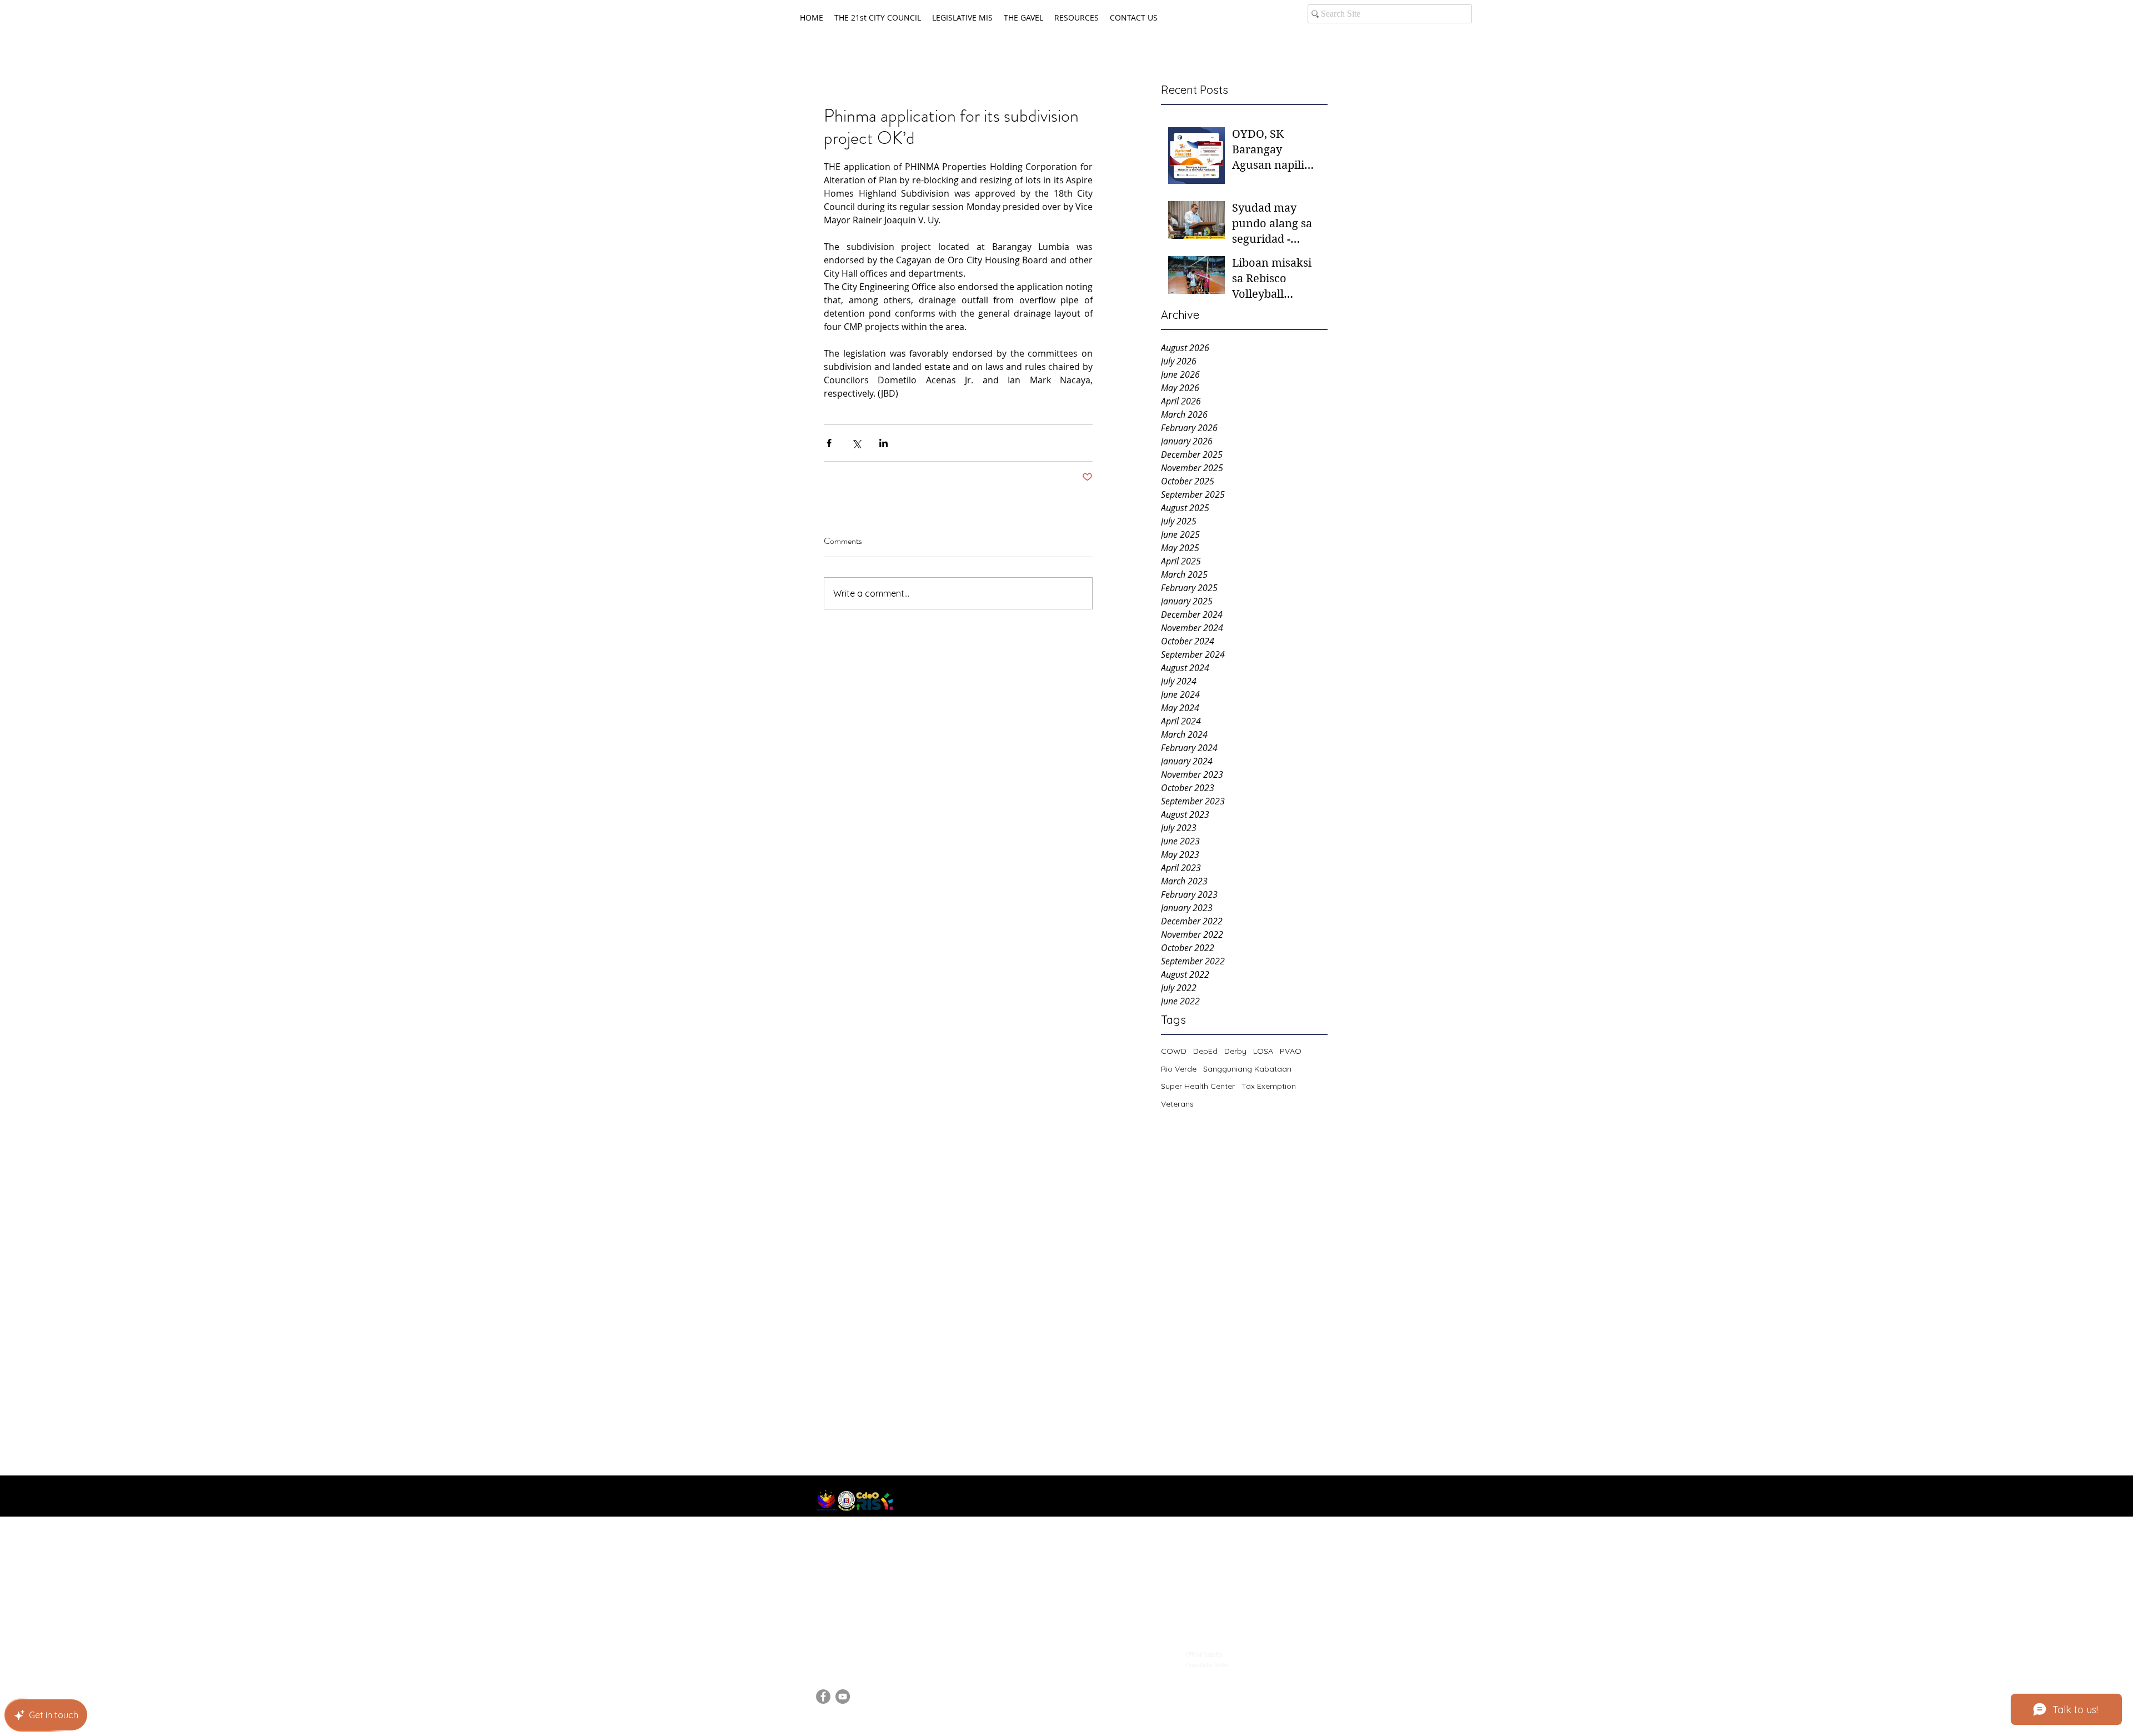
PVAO (1291, 1051)
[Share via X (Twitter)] (856, 443)
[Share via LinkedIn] (883, 443)
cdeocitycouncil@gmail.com (872, 1651)
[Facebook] (823, 1697)
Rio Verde (1179, 1069)
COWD (1174, 1051)
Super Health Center (1198, 1086)
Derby (1235, 1051)
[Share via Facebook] (829, 443)
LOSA (1263, 1051)
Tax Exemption (1269, 1086)
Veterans (1177, 1104)
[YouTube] (843, 1697)
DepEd (1205, 1051)
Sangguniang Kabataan (1247, 1069)
